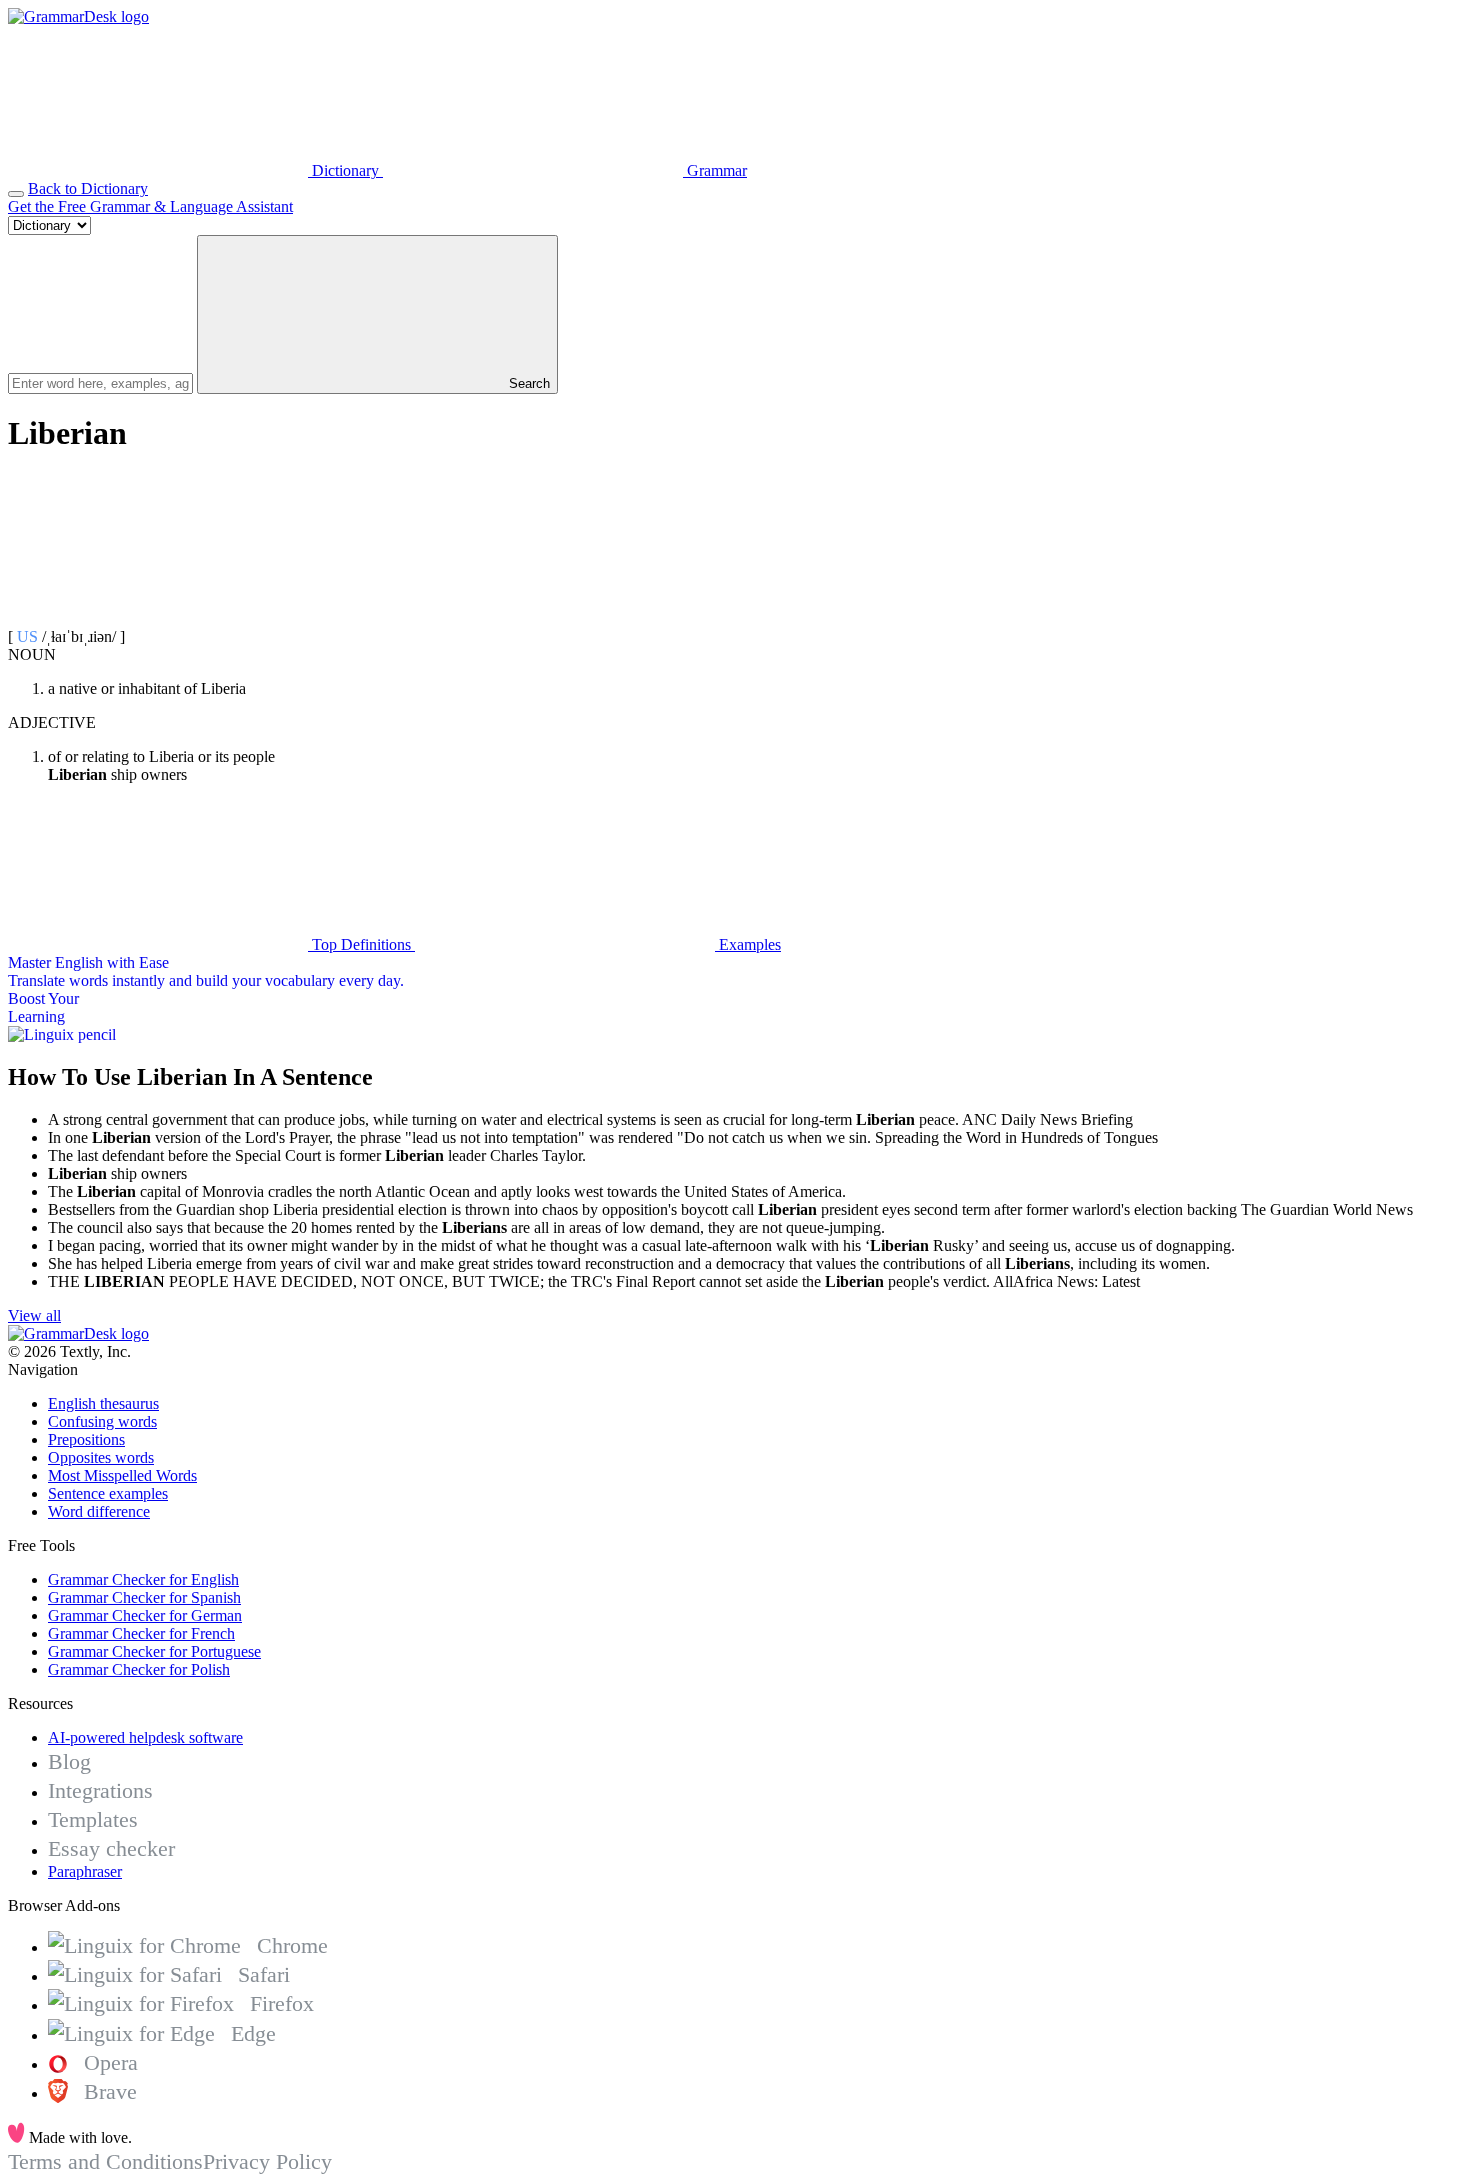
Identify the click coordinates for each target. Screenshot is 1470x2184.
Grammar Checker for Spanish (144, 1597)
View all (34, 1315)
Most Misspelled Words (122, 1475)
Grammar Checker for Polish (139, 1669)
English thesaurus (103, 1403)
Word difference (99, 1511)
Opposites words (101, 1457)
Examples (748, 944)
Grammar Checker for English (143, 1579)
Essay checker (111, 1848)
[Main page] (78, 16)
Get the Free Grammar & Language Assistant (150, 206)
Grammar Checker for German (145, 1615)
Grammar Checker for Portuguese (154, 1651)
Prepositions (86, 1439)
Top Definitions (361, 944)
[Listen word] (158, 618)
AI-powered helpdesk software (145, 1737)
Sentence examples (108, 1493)
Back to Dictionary (88, 188)
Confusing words (102, 1421)
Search (527, 383)
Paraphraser (85, 1871)
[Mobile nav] (16, 194)
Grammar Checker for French (141, 1633)
